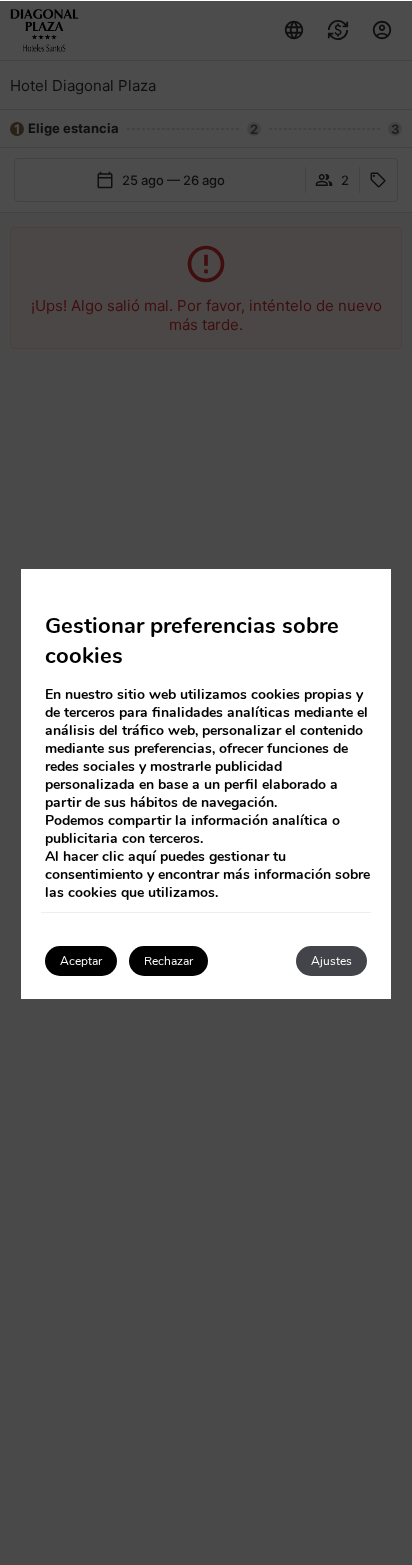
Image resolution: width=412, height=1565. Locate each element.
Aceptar (81, 961)
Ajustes (331, 961)
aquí (142, 856)
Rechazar (168, 961)
